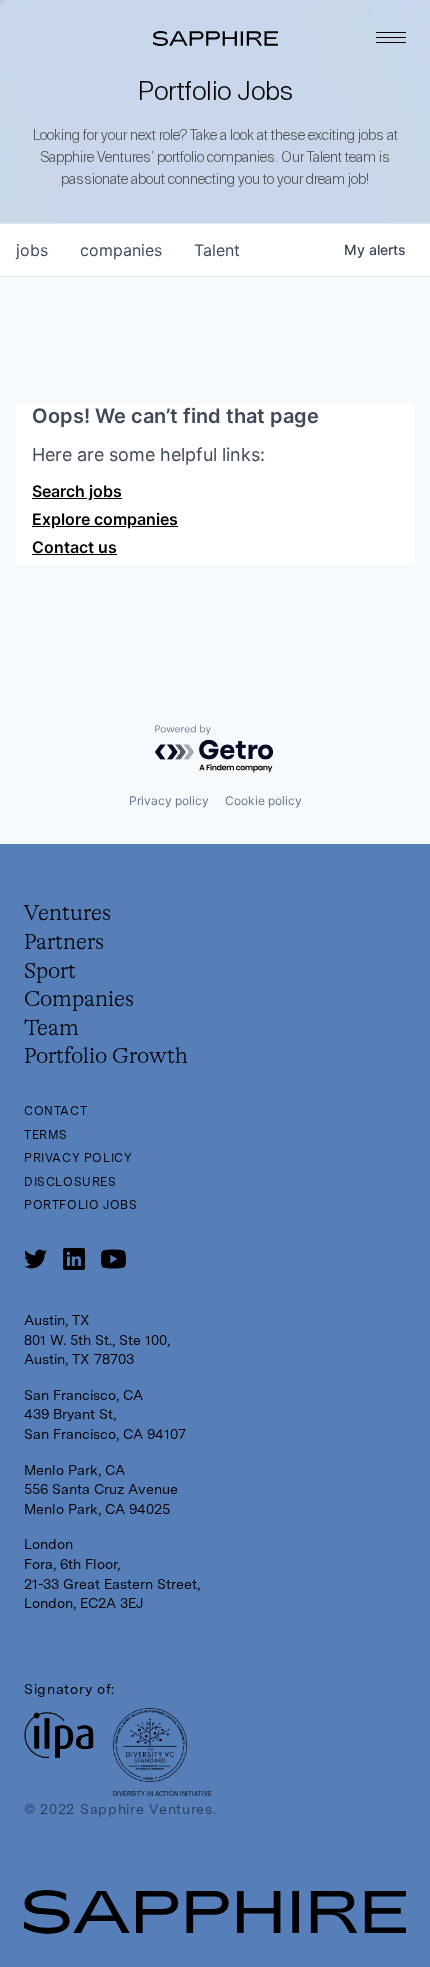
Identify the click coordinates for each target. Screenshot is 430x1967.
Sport (50, 972)
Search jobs (77, 491)
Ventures (67, 914)
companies (121, 250)
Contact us (74, 547)
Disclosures (70, 1182)
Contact (55, 1111)
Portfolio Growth (106, 1057)
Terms (46, 1135)
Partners (64, 943)
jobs (32, 250)
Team (51, 1029)
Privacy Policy (78, 1158)
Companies (79, 1000)
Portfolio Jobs (80, 1205)
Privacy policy (169, 800)
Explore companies (105, 519)
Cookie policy (263, 800)
